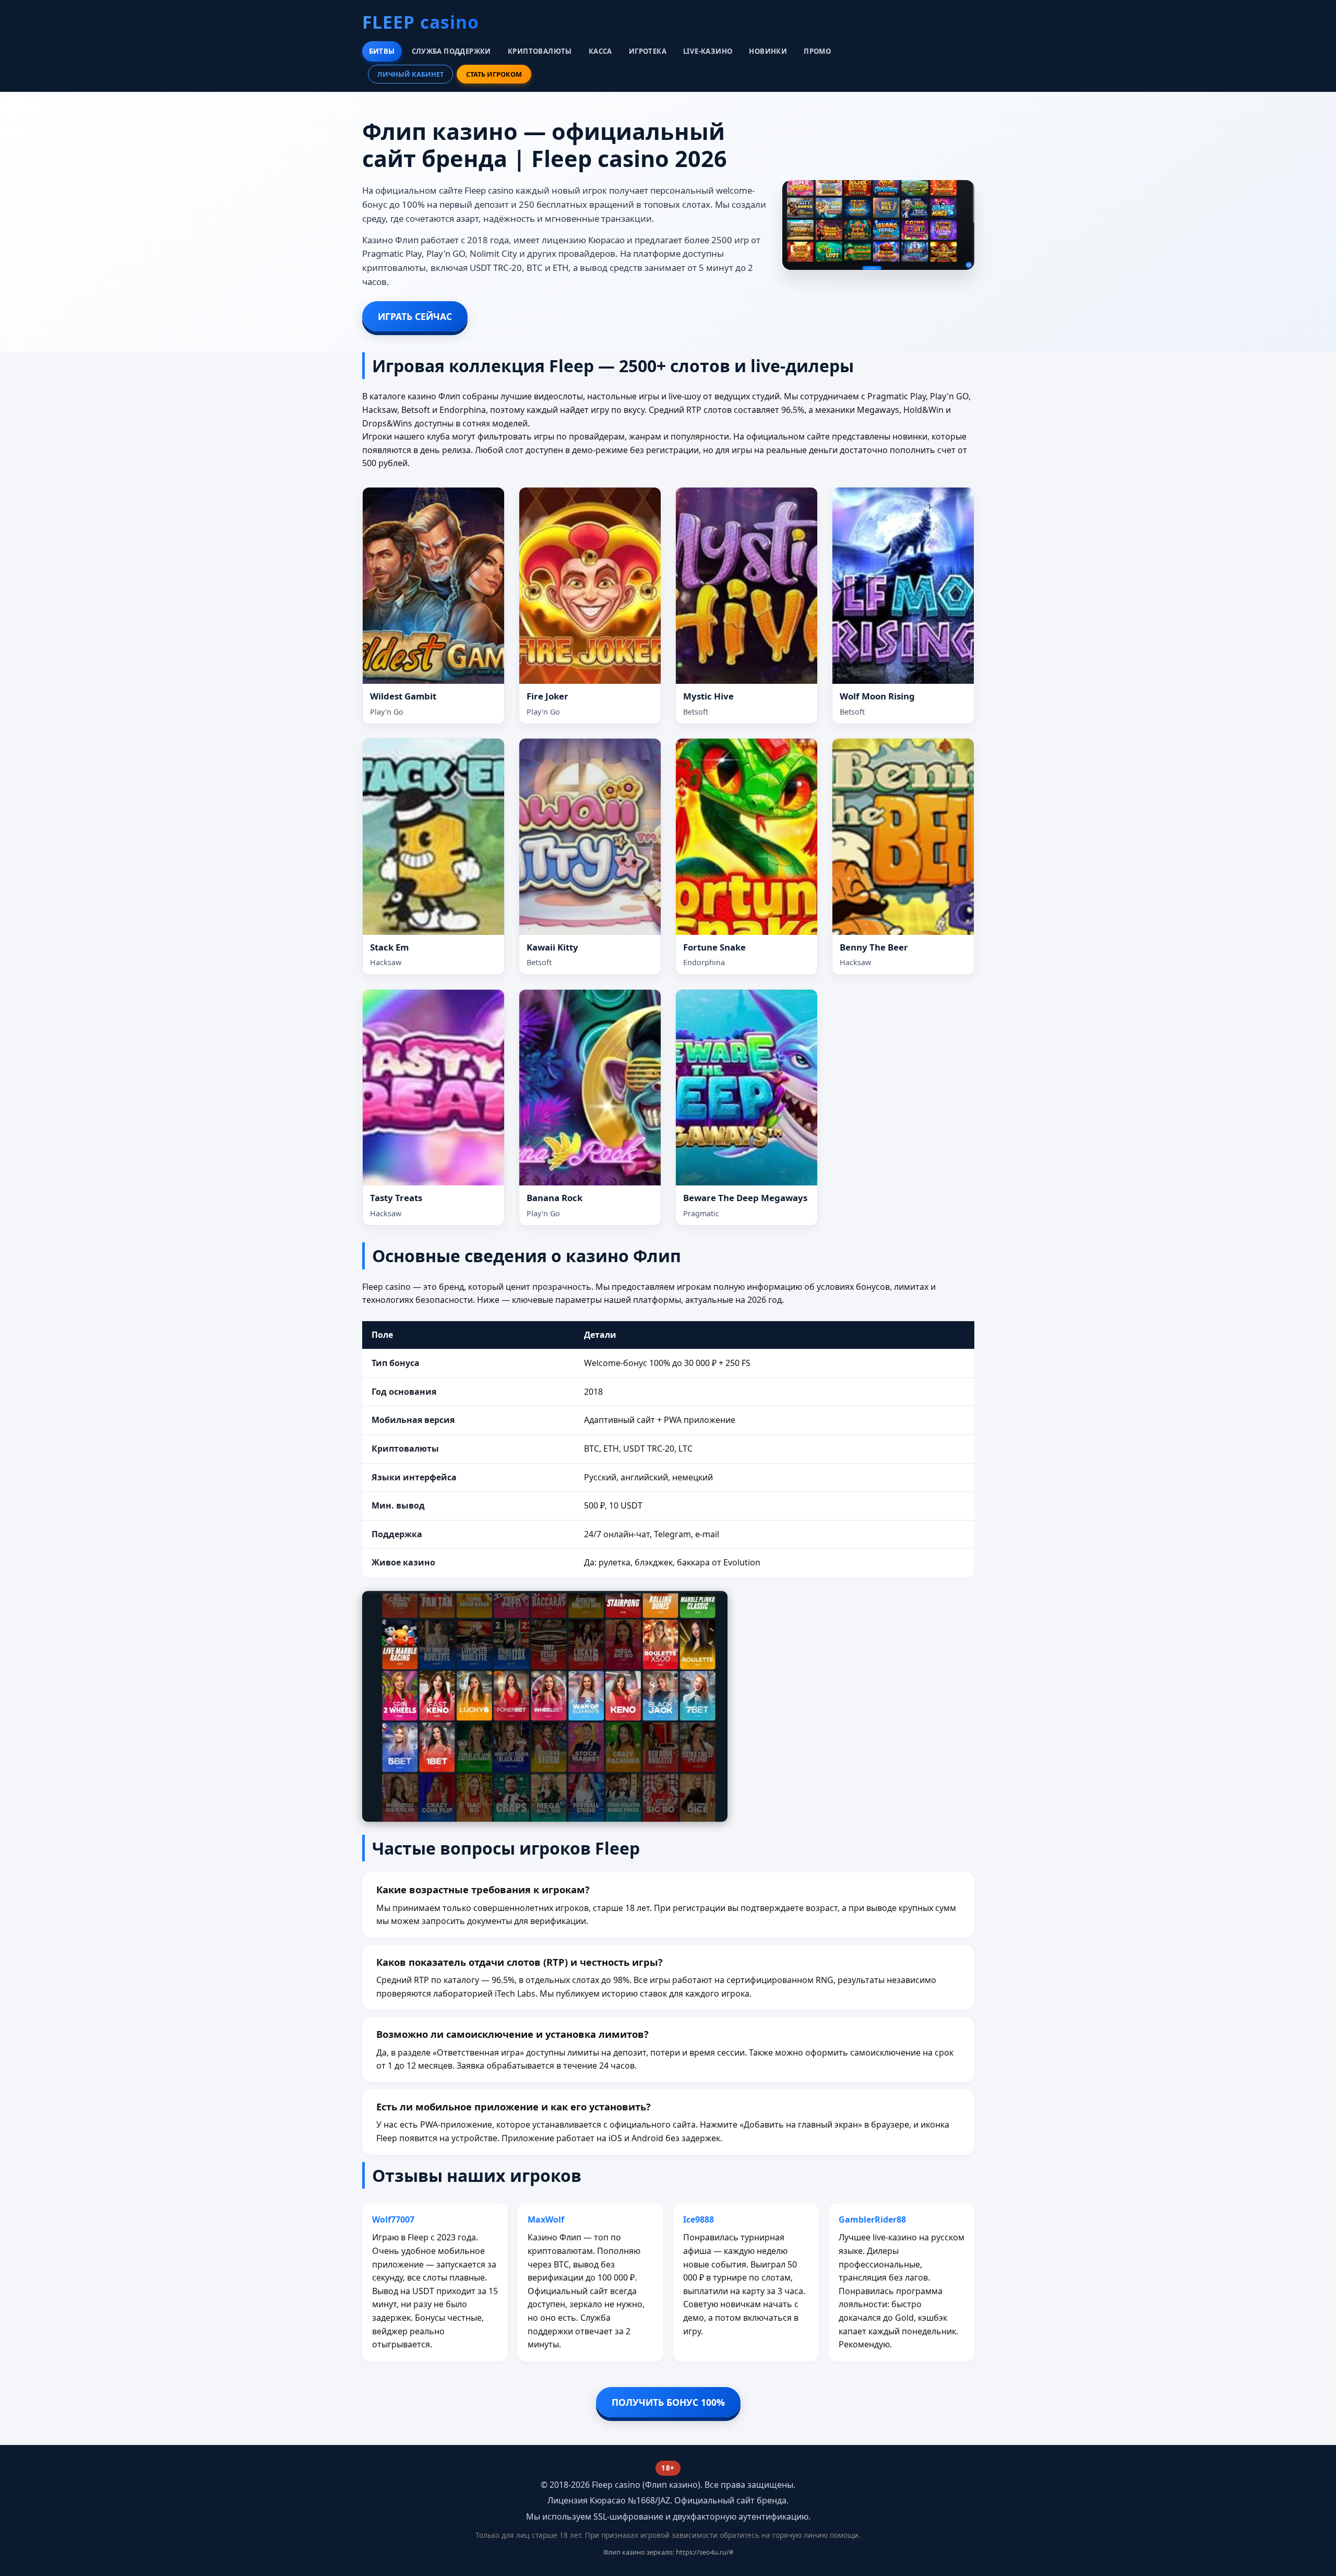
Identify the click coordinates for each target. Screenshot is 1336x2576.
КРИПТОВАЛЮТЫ (540, 51)
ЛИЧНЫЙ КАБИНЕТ (410, 74)
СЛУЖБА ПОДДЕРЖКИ (451, 51)
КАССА (600, 51)
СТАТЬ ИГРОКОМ (494, 74)
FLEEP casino (421, 22)
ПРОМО (817, 51)
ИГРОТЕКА (648, 51)
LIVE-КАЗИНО (708, 51)
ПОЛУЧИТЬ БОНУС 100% (668, 2402)
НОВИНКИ (768, 51)
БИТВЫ (382, 51)
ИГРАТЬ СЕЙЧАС (415, 316)
